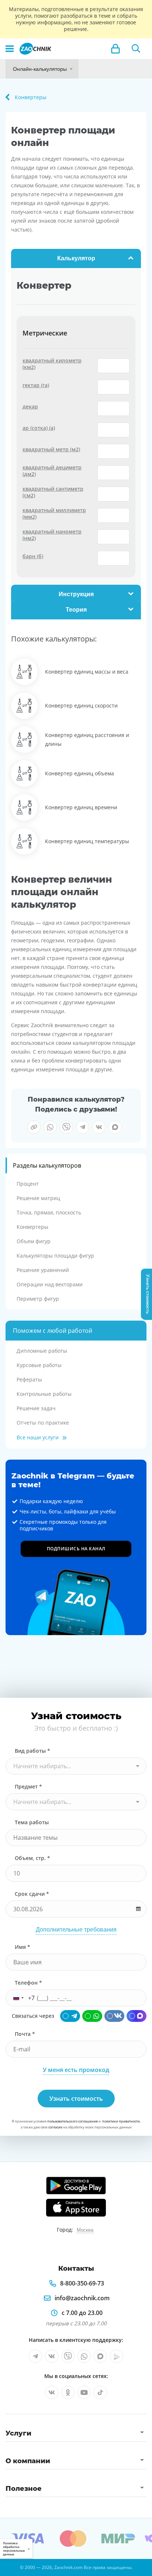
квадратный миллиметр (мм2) (54, 514)
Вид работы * (32, 1751)
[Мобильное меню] (10, 49)
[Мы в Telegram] (35, 2356)
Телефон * (28, 1983)
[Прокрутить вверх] (9, 2567)
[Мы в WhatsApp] (84, 2356)
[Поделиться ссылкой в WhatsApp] (50, 1127)
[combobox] (76, 1766)
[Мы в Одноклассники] (68, 2392)
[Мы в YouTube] (84, 2392)
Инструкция (76, 594)
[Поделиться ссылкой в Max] (115, 1127)
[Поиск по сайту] (136, 49)
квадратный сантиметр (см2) (53, 492)
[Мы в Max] (100, 2356)
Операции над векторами (50, 1284)
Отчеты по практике (43, 1423)
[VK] (114, 2016)
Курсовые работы (39, 1365)
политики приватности (121, 2121)
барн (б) (33, 556)
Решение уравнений (43, 1270)
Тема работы (32, 1822)
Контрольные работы (44, 1394)
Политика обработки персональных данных (14, 2549)
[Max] (137, 2016)
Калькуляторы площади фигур (55, 1256)
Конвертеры (32, 1227)
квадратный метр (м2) (51, 449)
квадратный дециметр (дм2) (52, 471)
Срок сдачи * (32, 1894)
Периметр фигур (38, 1299)
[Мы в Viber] (68, 2356)
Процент (28, 1184)
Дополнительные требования (76, 1930)
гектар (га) (36, 385)
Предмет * (28, 1786)
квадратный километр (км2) (52, 364)
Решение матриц (38, 1198)
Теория (76, 610)
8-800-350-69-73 (82, 2283)
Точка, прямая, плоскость (49, 1212)
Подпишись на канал (76, 1549)
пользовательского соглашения (72, 2121)
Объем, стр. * (32, 1858)
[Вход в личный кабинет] (115, 49)
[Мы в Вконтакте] (52, 2356)
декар (30, 407)
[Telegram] (70, 2016)
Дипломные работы (42, 1351)
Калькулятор (76, 258)
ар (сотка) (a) (39, 428)
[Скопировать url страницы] (34, 1127)
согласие (55, 2127)
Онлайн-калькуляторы (40, 69)
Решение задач (36, 1408)
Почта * (25, 2034)
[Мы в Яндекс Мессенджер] (117, 2356)
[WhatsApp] (92, 2016)
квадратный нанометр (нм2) (52, 535)
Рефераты (29, 1379)
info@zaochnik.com (82, 2298)
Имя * (23, 1947)
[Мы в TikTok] (100, 2392)
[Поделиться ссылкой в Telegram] (83, 1127)
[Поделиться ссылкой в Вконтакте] (99, 1127)
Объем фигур (34, 1241)
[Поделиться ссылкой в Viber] (66, 1127)
